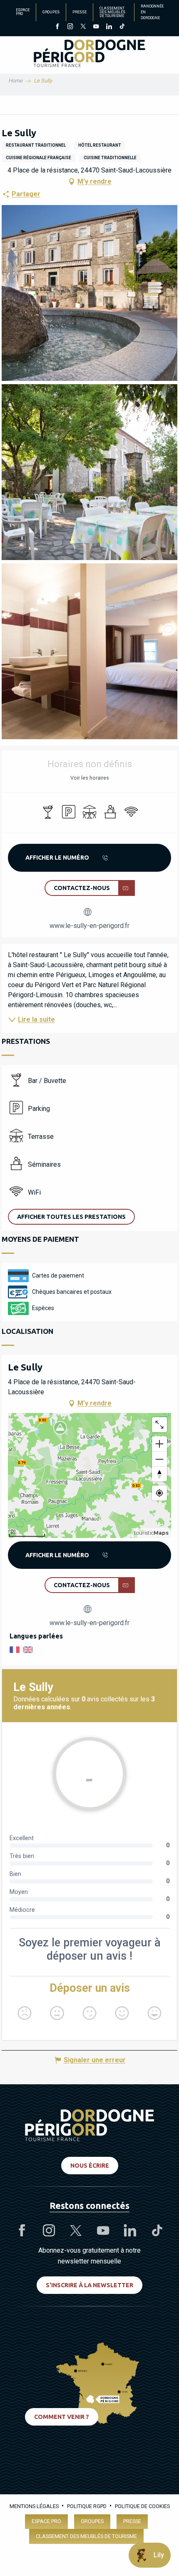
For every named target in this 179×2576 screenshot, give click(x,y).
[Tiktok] (122, 27)
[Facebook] (57, 27)
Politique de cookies (142, 2506)
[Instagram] (70, 27)
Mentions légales (34, 2506)
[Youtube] (96, 27)
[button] (89, 293)
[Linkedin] (109, 27)
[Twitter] (83, 27)
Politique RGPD (87, 2506)
